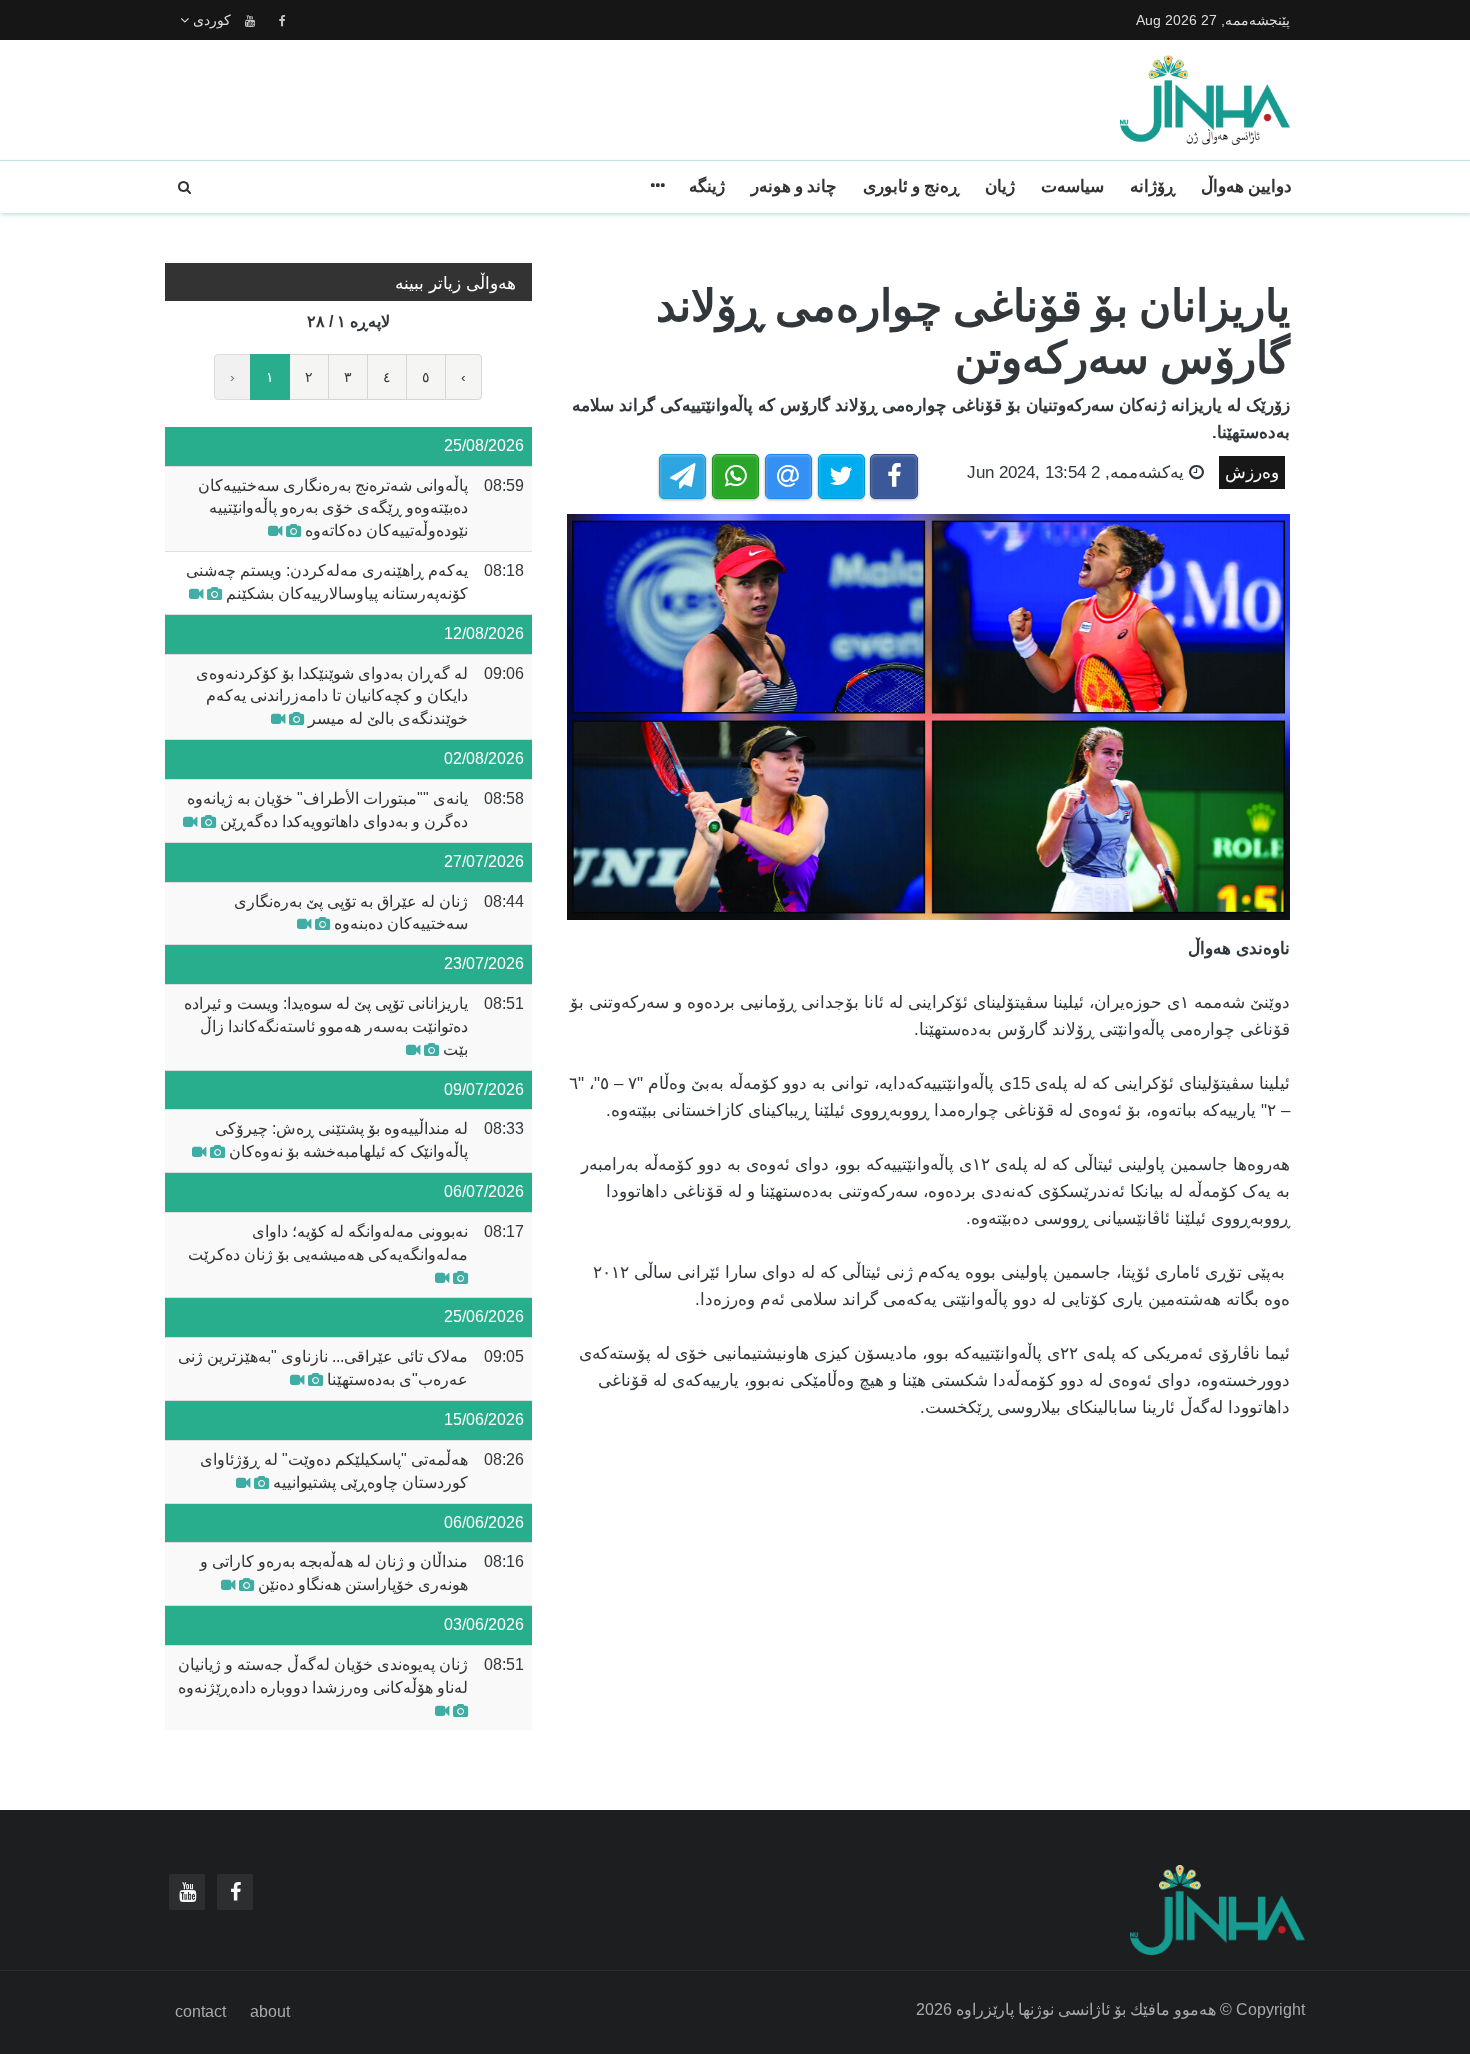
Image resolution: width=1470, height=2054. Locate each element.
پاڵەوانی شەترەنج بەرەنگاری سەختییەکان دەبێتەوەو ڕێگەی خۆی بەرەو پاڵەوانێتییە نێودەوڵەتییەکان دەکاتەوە (333, 508)
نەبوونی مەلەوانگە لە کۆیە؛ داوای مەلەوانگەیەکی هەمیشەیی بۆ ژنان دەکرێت (328, 1243)
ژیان (1000, 186)
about (270, 2011)
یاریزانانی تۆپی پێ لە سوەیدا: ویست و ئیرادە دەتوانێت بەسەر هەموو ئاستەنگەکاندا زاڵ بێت (326, 1026)
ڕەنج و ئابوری (911, 186)
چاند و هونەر (794, 186)
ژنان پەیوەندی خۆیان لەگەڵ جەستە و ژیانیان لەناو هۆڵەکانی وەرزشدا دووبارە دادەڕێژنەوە (323, 1676)
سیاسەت (1072, 186)
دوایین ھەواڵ (1246, 186)
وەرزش (1252, 472)
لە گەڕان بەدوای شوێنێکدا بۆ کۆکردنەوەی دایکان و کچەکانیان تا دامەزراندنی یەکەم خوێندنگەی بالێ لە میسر (332, 696)
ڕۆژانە (1152, 186)
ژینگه (707, 186)
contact (200, 2011)
